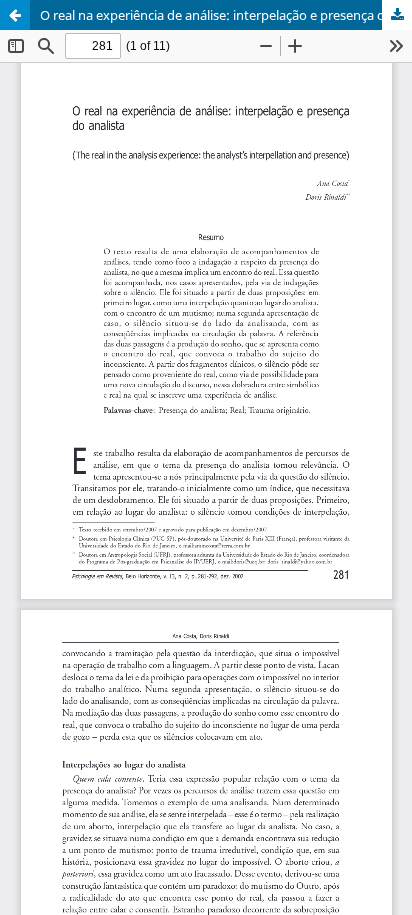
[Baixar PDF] (397, 15)
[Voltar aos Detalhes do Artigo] (15, 15)
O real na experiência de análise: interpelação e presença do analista (226, 15)
